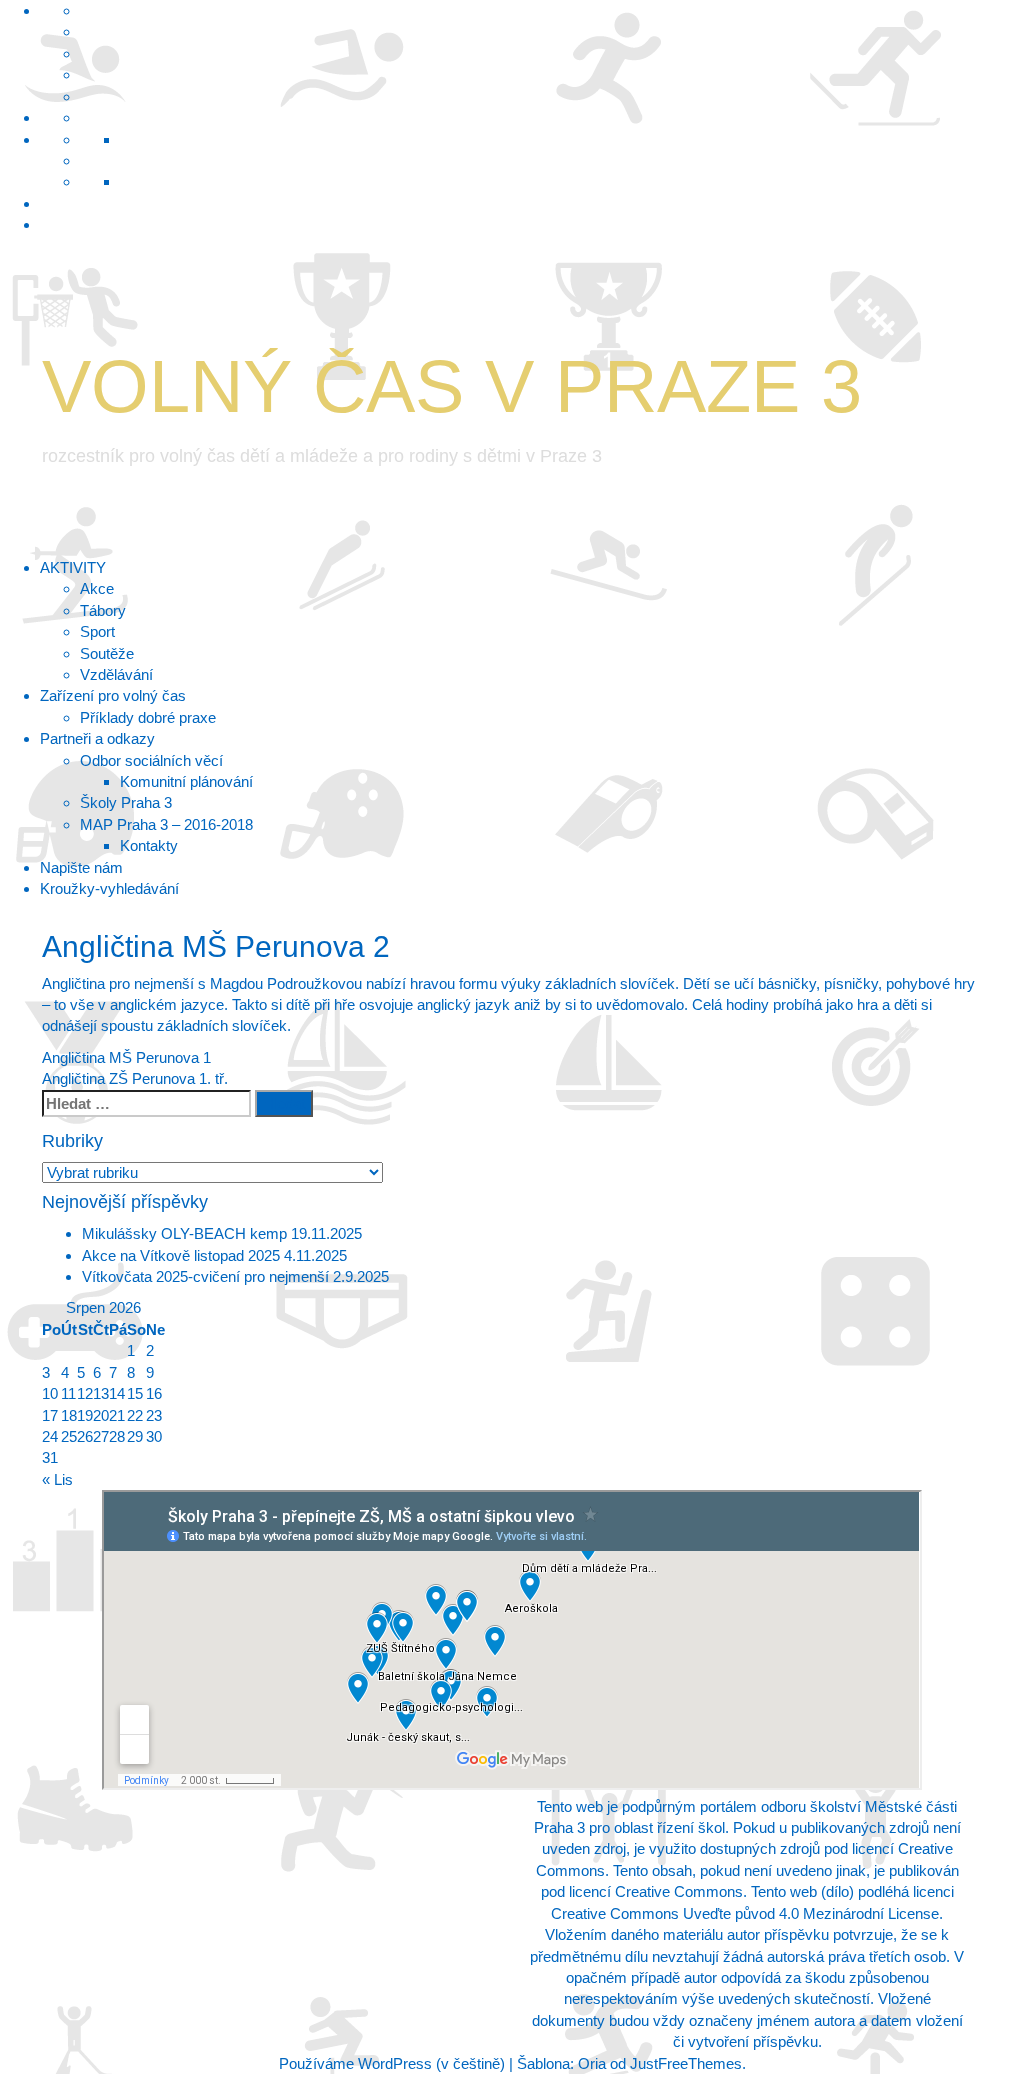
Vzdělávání (116, 674)
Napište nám (81, 867)
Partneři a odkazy (97, 738)
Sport (97, 631)
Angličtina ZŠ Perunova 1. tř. (135, 1078)
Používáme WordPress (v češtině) (392, 2063)
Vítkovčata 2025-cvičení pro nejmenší (205, 1276)
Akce (97, 588)
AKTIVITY (73, 567)
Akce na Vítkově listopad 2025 (181, 1255)
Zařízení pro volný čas (113, 695)
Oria (592, 2063)
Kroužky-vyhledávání (109, 888)
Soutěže (107, 653)
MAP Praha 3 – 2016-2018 (166, 824)
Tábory (103, 610)
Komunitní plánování (186, 781)
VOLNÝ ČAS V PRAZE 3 (452, 386)
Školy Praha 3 (126, 802)
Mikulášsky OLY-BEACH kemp (184, 1233)
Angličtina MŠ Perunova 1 (126, 1057)
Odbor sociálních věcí (151, 760)
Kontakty (149, 845)
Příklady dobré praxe (148, 717)
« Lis (57, 1479)
